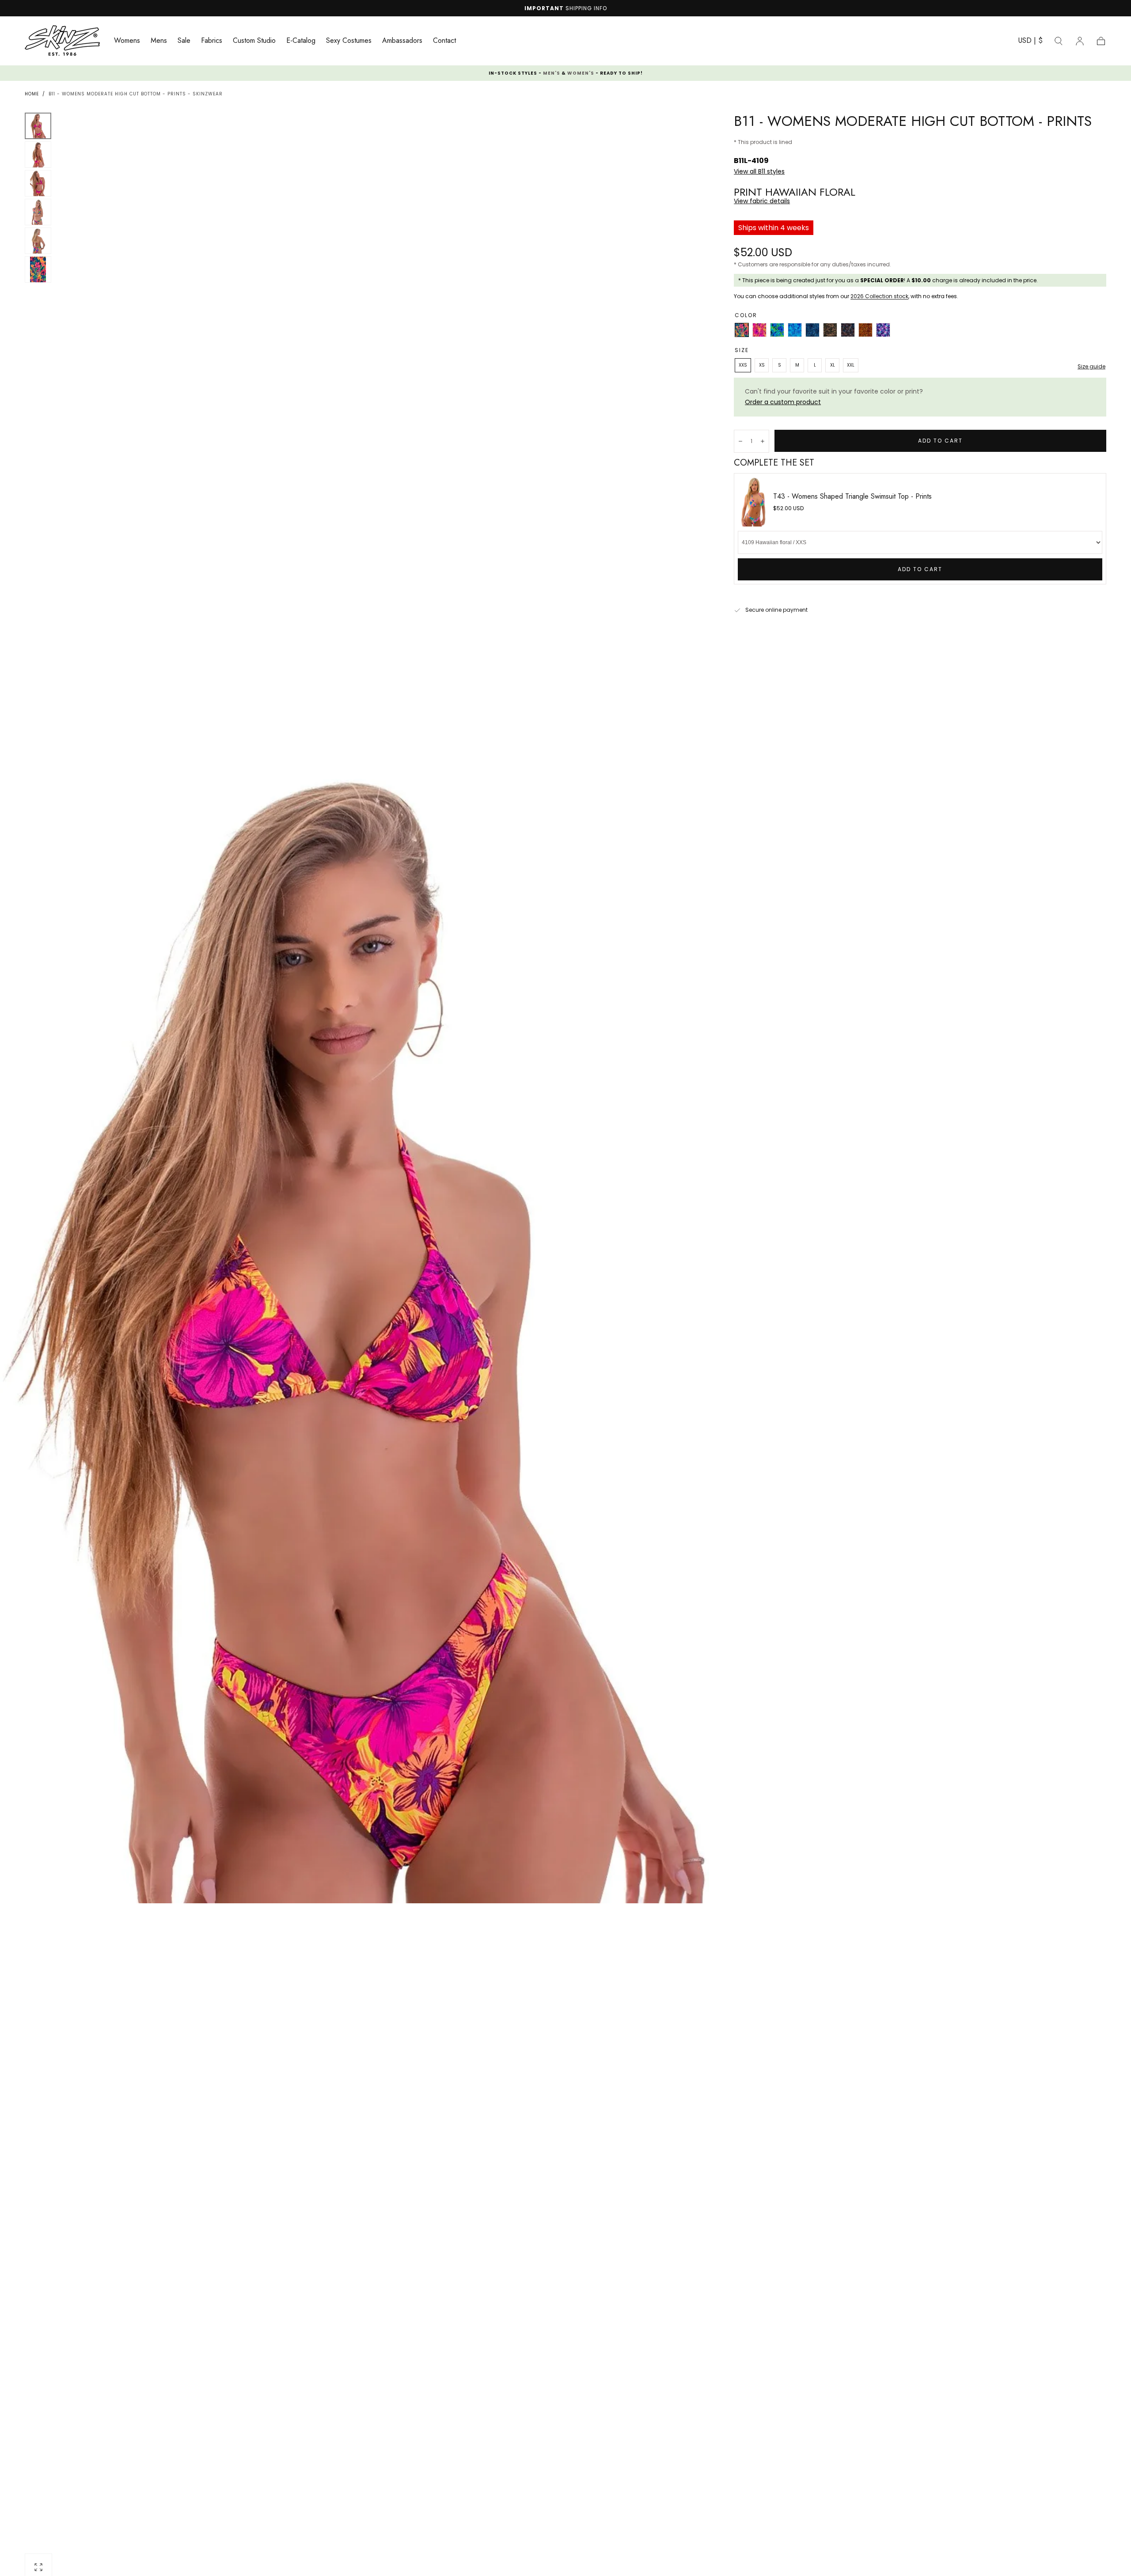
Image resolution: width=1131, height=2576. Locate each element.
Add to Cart (920, 569)
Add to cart (940, 441)
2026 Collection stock (879, 296)
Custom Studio (254, 41)
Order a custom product (783, 402)
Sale (184, 41)
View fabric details (762, 201)
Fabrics (212, 41)
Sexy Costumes (349, 41)
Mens (159, 41)
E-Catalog (301, 41)
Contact (444, 41)
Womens (127, 41)
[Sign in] (1080, 41)
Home (32, 94)
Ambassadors (402, 41)
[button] (1030, 42)
